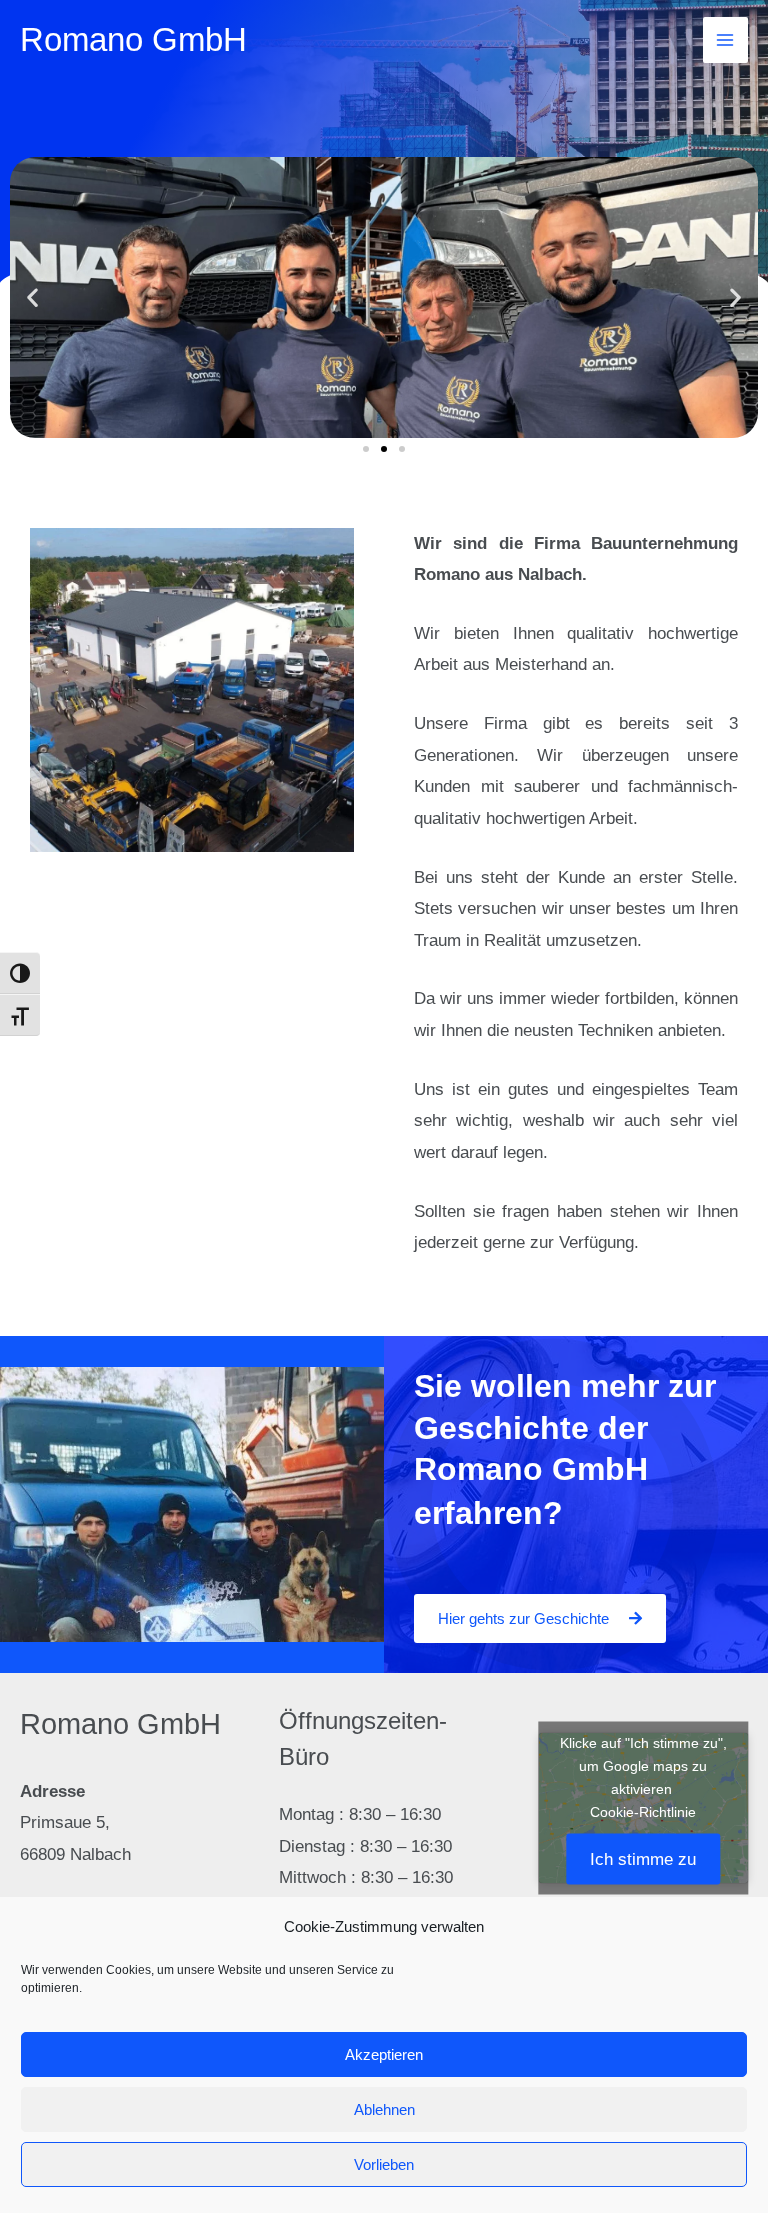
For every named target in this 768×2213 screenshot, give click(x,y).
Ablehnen (384, 2109)
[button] (32, 297)
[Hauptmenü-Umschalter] (726, 40)
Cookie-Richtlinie (643, 1812)
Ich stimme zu (643, 1859)
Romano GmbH (133, 39)
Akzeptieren (384, 2054)
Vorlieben (384, 2164)
